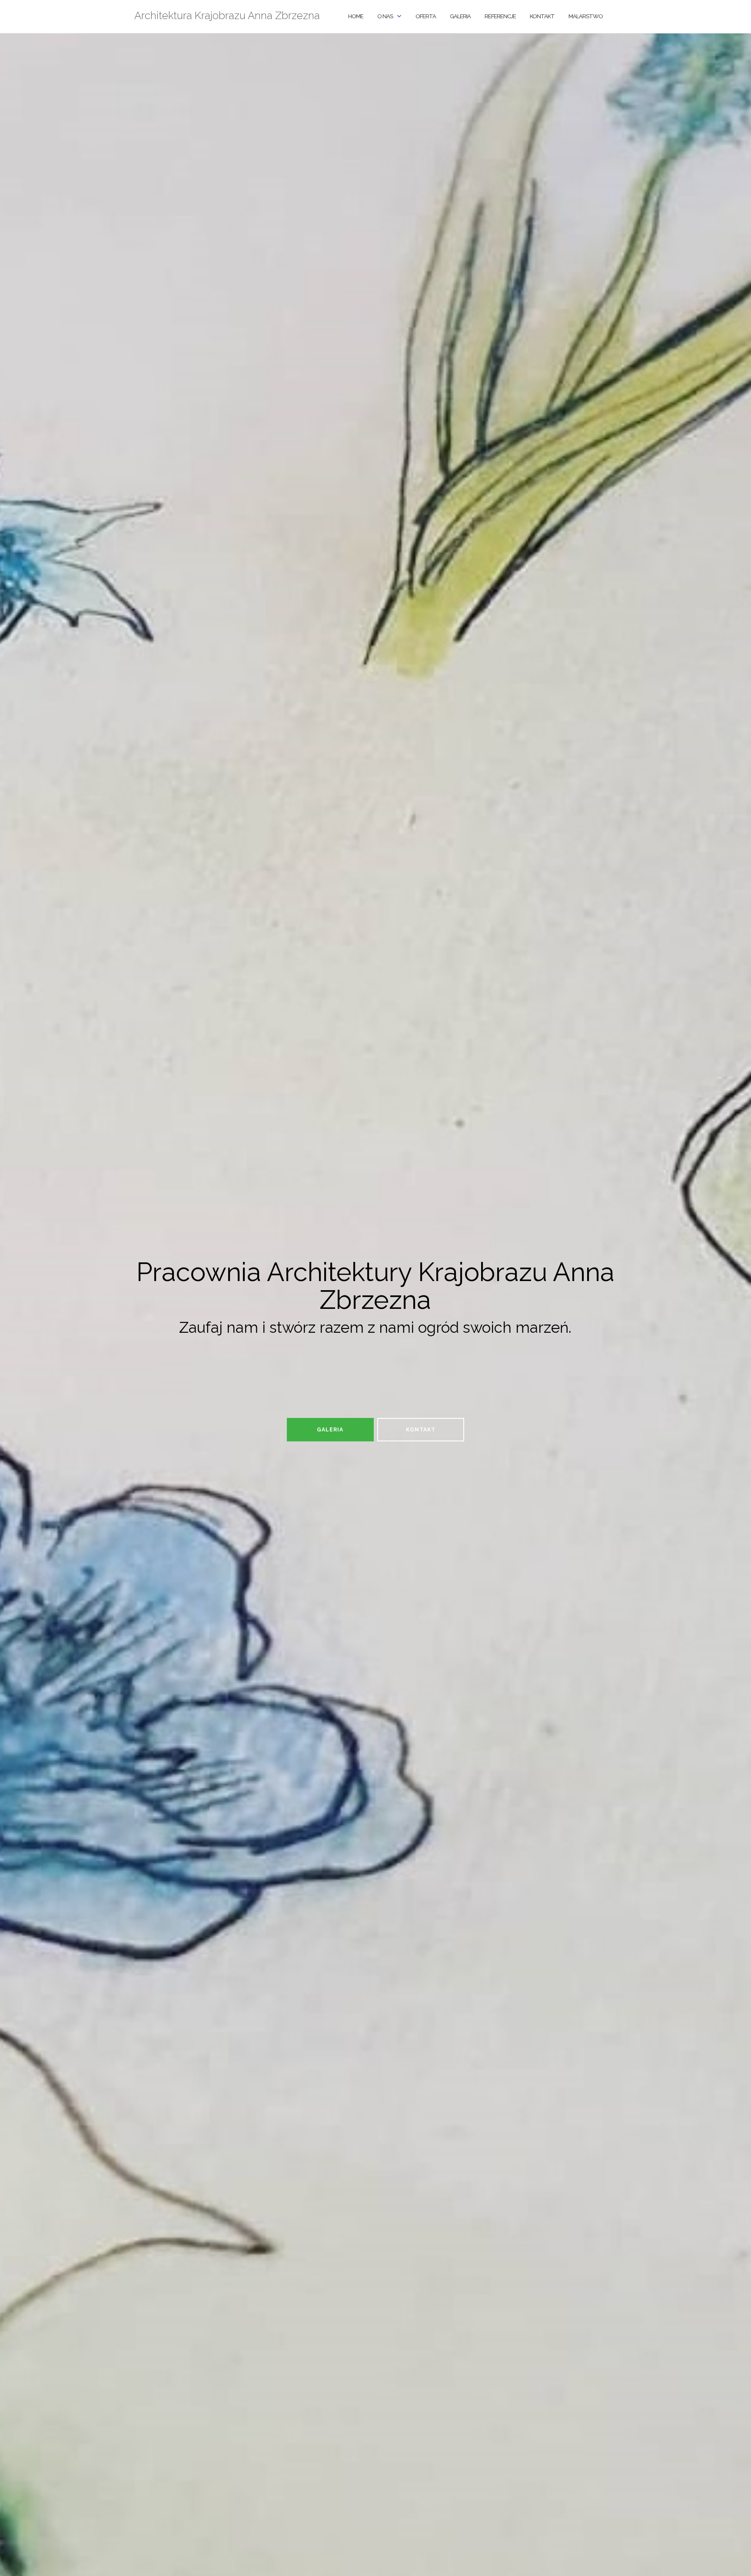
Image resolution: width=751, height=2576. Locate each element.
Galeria (460, 16)
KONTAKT (542, 16)
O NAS (385, 16)
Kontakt (421, 1430)
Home (356, 16)
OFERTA (426, 16)
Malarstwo (586, 16)
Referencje (500, 16)
